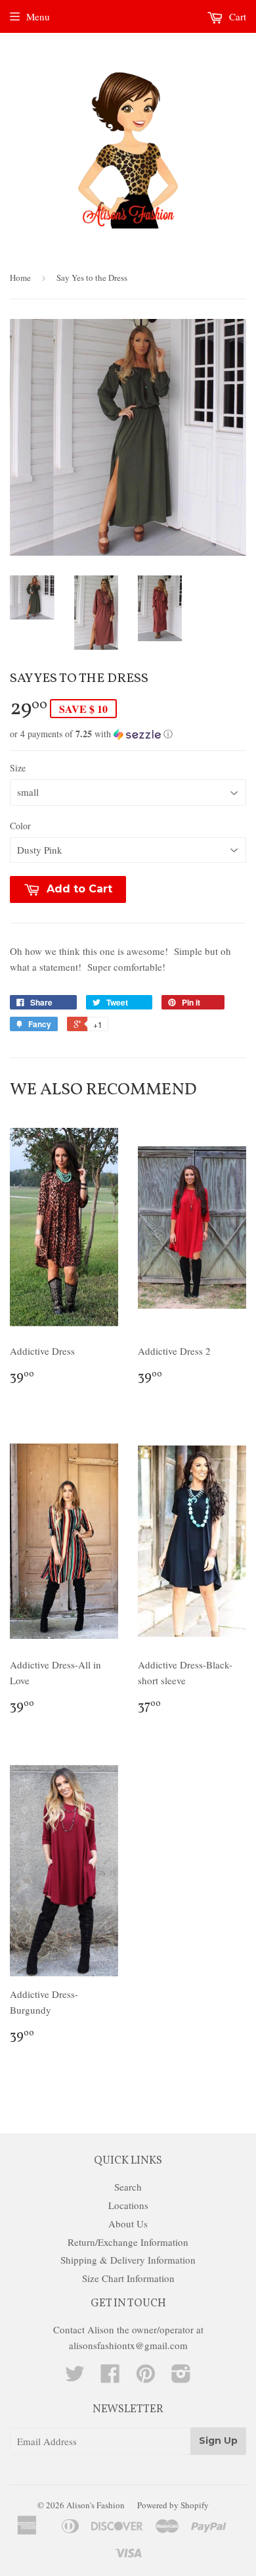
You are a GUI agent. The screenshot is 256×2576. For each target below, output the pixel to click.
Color (20, 826)
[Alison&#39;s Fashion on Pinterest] (146, 2377)
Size (18, 768)
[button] (128, 734)
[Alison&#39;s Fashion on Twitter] (75, 2377)
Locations (128, 2205)
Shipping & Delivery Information (128, 2260)
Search (128, 2187)
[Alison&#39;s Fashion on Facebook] (110, 2377)
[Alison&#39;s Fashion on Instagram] (181, 2377)
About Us (128, 2224)
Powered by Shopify (173, 2505)
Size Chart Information (128, 2278)
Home (20, 278)
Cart (236, 16)
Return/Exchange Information (128, 2242)
